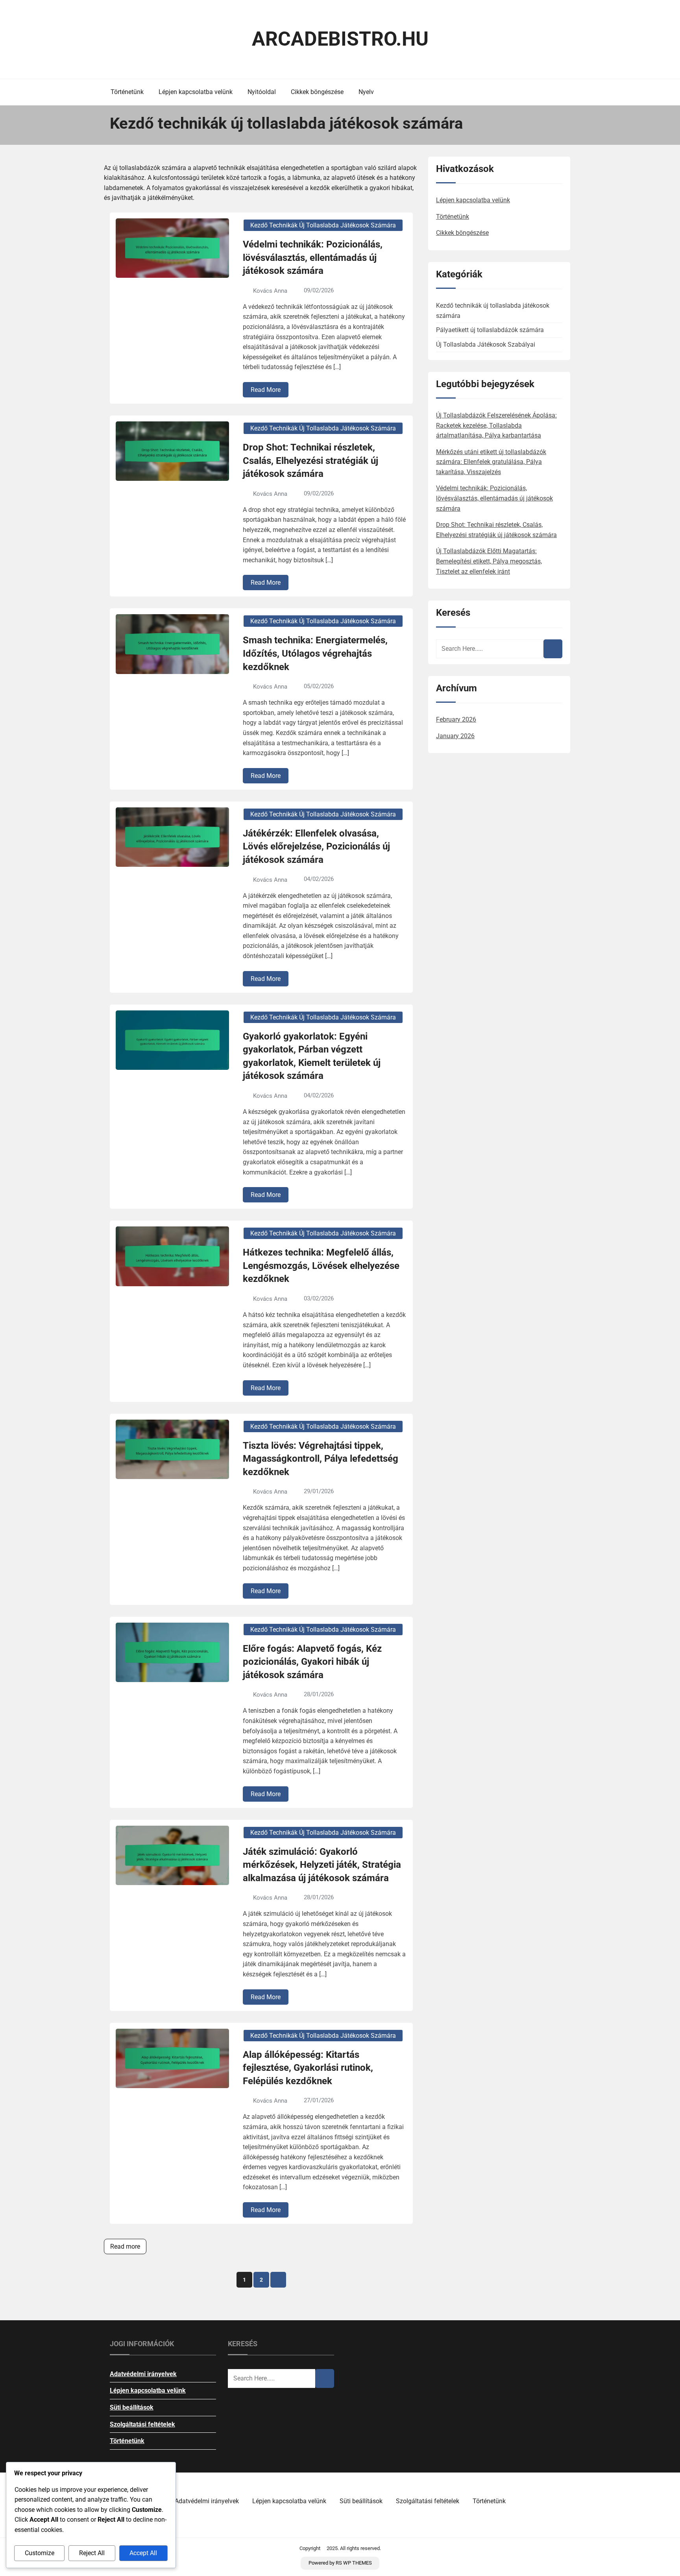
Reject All (92, 2553)
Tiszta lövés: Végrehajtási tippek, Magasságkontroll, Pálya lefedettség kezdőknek (321, 1459)
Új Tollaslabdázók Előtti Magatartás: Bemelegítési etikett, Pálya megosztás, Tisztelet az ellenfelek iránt (489, 561)
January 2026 (455, 736)
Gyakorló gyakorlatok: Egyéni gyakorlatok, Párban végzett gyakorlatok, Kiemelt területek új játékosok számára (312, 1056)
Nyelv (366, 92)
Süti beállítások (132, 2407)
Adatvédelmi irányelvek (143, 2374)
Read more (125, 2246)
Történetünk (127, 92)
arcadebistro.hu (340, 39)
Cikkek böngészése (317, 92)
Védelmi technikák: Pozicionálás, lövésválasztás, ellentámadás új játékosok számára (313, 258)
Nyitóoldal (262, 92)
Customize (40, 2553)
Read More (266, 390)
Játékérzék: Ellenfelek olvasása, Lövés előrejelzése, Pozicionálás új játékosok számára (316, 847)
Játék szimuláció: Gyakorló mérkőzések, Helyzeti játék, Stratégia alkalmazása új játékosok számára (322, 1865)
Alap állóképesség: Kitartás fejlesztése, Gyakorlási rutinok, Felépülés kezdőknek (308, 2068)
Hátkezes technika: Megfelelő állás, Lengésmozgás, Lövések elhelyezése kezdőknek (321, 1266)
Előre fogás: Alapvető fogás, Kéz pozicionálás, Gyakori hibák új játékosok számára (312, 1662)
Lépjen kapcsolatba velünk (196, 92)
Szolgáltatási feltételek (142, 2424)
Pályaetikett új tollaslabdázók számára (490, 330)
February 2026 (456, 719)
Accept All (143, 2553)
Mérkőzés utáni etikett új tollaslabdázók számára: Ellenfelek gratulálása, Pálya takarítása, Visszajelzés (491, 462)
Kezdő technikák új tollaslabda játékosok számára (323, 225)
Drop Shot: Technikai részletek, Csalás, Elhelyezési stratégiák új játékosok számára (310, 461)
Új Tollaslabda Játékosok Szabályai (486, 344)
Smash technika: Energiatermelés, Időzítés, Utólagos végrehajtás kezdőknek (315, 653)
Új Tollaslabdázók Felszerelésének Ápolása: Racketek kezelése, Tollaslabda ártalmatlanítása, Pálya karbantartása (496, 425)
